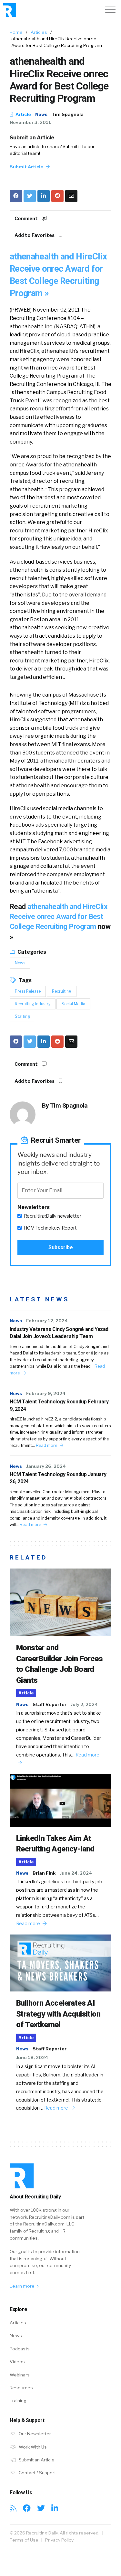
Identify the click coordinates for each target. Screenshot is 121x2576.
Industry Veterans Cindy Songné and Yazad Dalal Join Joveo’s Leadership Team (59, 1333)
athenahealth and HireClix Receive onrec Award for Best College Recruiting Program (58, 917)
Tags (25, 980)
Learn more (23, 2286)
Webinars (20, 2375)
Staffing (22, 1016)
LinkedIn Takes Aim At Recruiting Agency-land (55, 1844)
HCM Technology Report (50, 1228)
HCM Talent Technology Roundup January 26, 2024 (58, 1478)
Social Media (73, 1004)
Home (16, 32)
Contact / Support (37, 2473)
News (41, 114)
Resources (21, 2388)
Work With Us (32, 2447)
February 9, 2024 (46, 1393)
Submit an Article (32, 138)
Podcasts (20, 2349)
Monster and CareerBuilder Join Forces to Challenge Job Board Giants (59, 1664)
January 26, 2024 (46, 1466)
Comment (27, 219)
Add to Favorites (35, 235)
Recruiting (62, 991)
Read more (47, 1445)
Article (23, 114)
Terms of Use (24, 2540)
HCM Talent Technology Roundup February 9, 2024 (59, 1405)
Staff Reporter (50, 1704)
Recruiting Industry (33, 1004)
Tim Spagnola (68, 114)
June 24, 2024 (76, 1873)
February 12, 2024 (47, 1321)
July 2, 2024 (84, 1704)
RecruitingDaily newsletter (53, 1216)
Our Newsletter (34, 2434)
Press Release (28, 991)
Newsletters (34, 1207)
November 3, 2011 (30, 122)
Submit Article (27, 167)
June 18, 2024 (32, 2057)
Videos (17, 2362)
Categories (31, 952)
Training (18, 2401)
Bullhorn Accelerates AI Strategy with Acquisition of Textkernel (58, 2014)
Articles (39, 32)
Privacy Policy (59, 2540)
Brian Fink (44, 1873)
